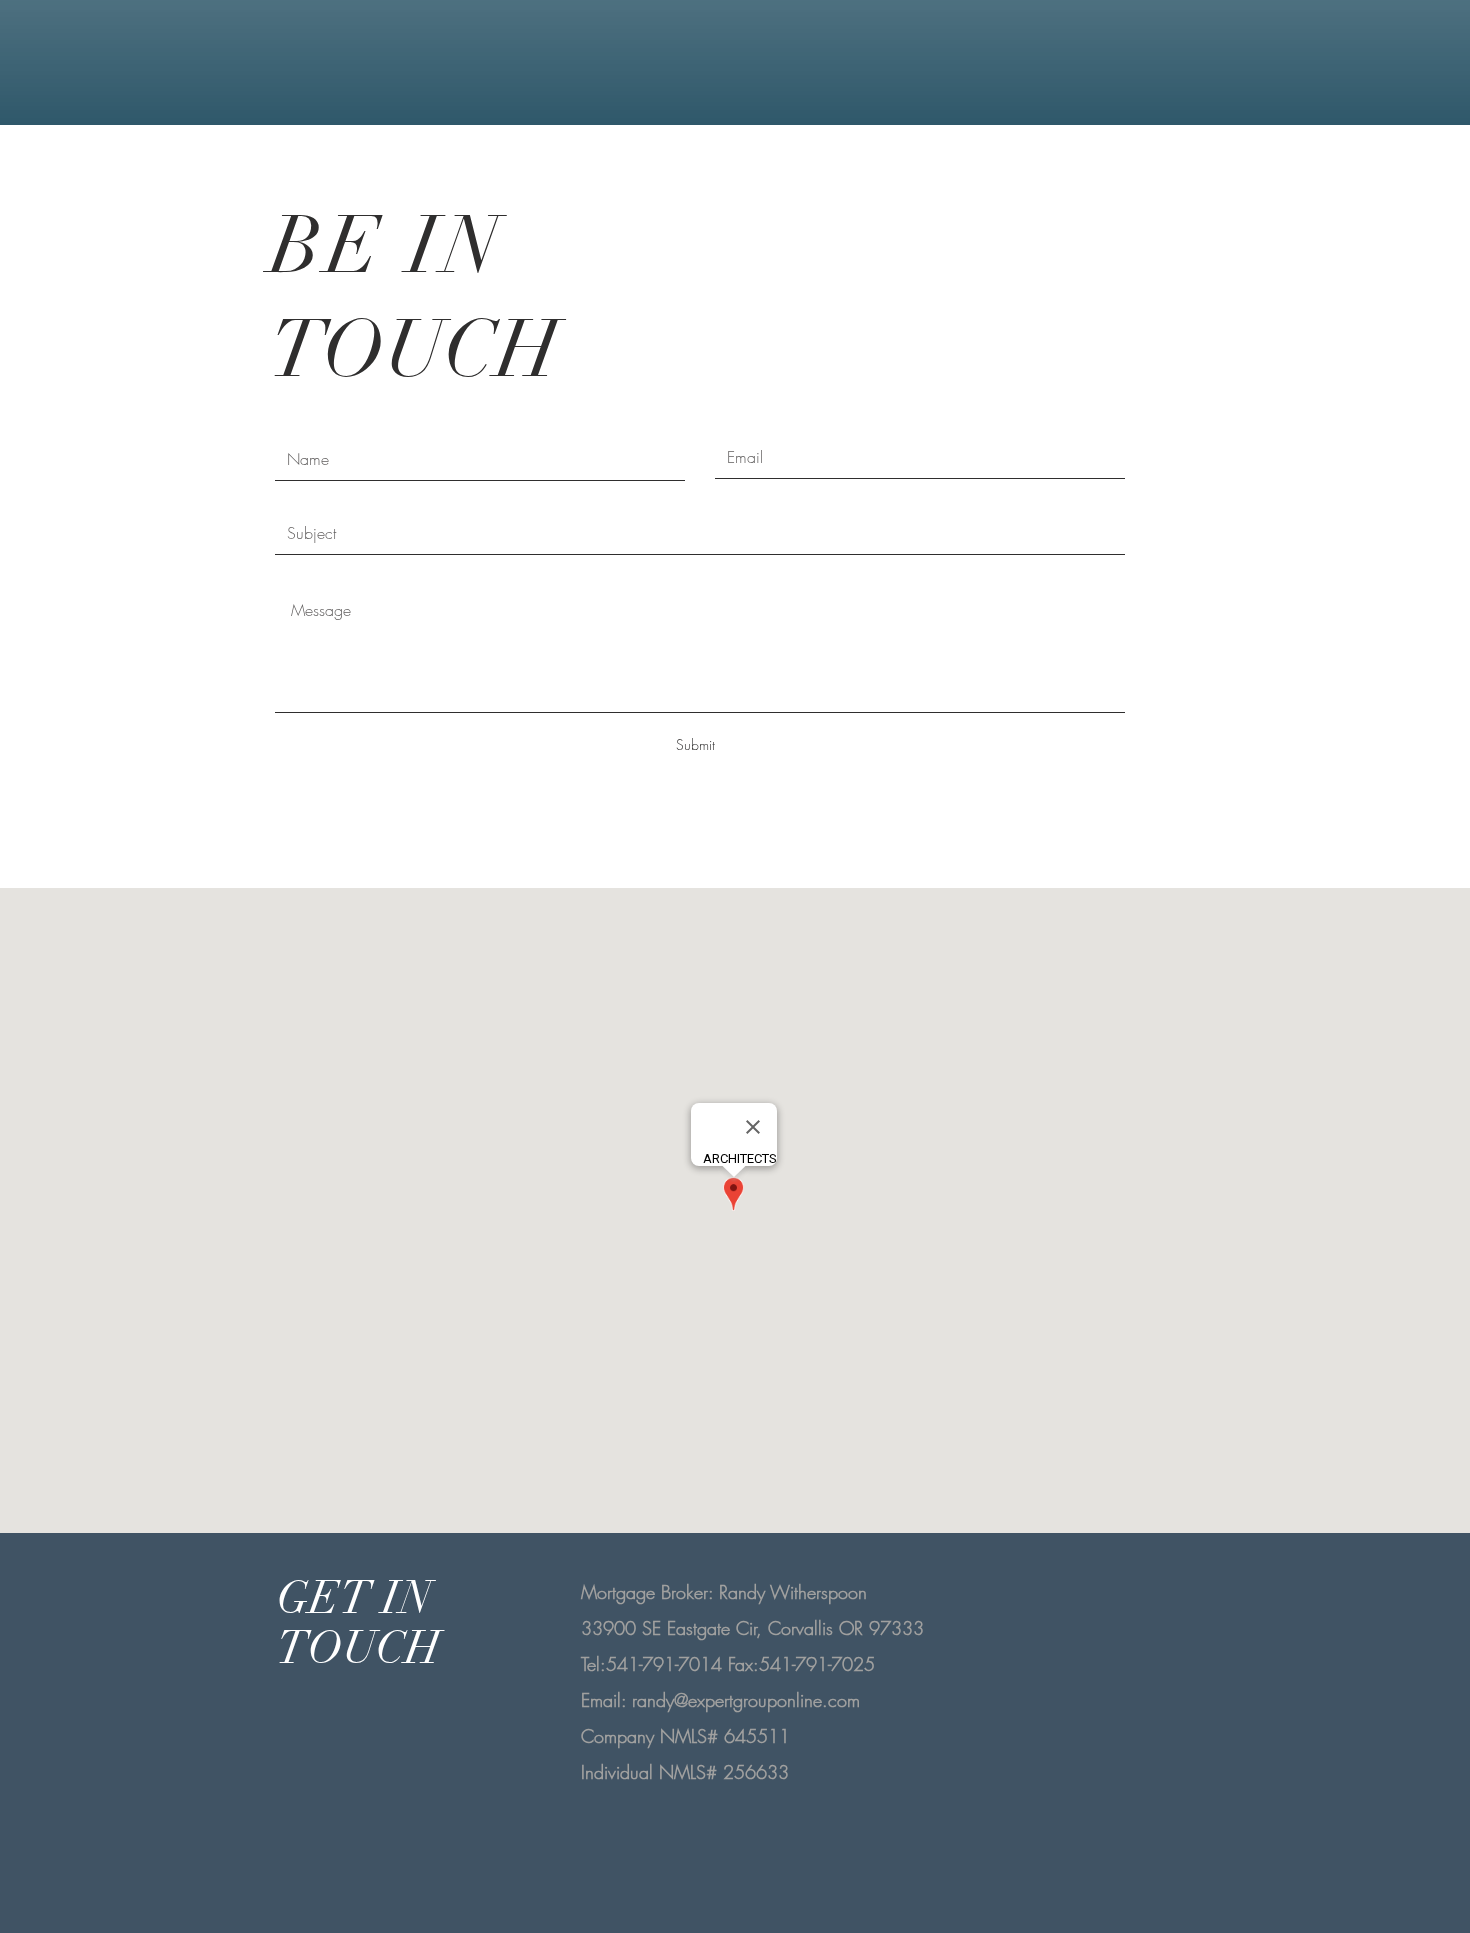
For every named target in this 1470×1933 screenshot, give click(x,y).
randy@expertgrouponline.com (746, 1700)
